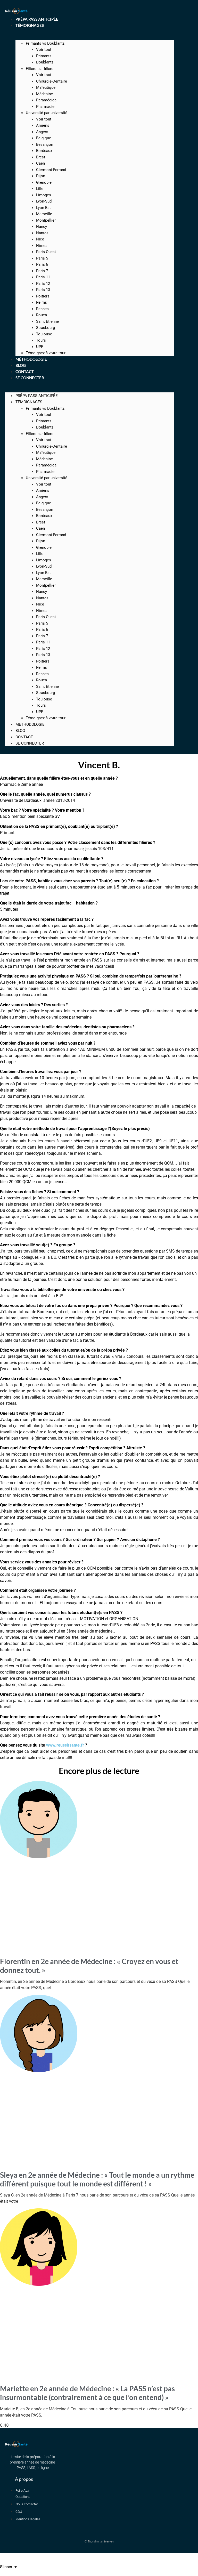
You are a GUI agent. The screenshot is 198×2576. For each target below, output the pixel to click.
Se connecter (30, 378)
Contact (24, 737)
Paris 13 (43, 290)
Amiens (43, 125)
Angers (42, 132)
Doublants (45, 62)
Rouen (42, 315)
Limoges (44, 195)
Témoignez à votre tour (46, 718)
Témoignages (30, 25)
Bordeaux (44, 151)
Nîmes (42, 246)
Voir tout (44, 50)
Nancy (42, 227)
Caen (40, 163)
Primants (44, 56)
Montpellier (46, 220)
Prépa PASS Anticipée (37, 396)
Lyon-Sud (44, 201)
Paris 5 (42, 258)
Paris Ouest (46, 252)
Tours (41, 340)
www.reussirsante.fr (65, 1745)
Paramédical (47, 100)
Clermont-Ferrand (51, 170)
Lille (40, 189)
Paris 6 (42, 264)
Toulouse (44, 334)
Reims (42, 302)
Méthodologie (30, 724)
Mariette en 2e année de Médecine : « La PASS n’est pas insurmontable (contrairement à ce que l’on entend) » (87, 2393)
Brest (41, 157)
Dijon (41, 176)
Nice (40, 239)
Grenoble (44, 182)
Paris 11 (43, 277)
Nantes (42, 233)
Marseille (44, 214)
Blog (20, 731)
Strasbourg (46, 328)
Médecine (44, 94)
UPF (40, 712)
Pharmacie (45, 107)
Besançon (45, 144)
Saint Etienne (47, 321)
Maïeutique (46, 87)
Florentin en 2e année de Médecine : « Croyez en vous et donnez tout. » (89, 1966)
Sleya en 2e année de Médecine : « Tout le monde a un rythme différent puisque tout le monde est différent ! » (97, 2179)
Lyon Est (43, 208)
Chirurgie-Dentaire (52, 81)
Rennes (42, 309)
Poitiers (43, 296)
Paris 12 (43, 284)
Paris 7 (42, 271)
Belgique (44, 138)
